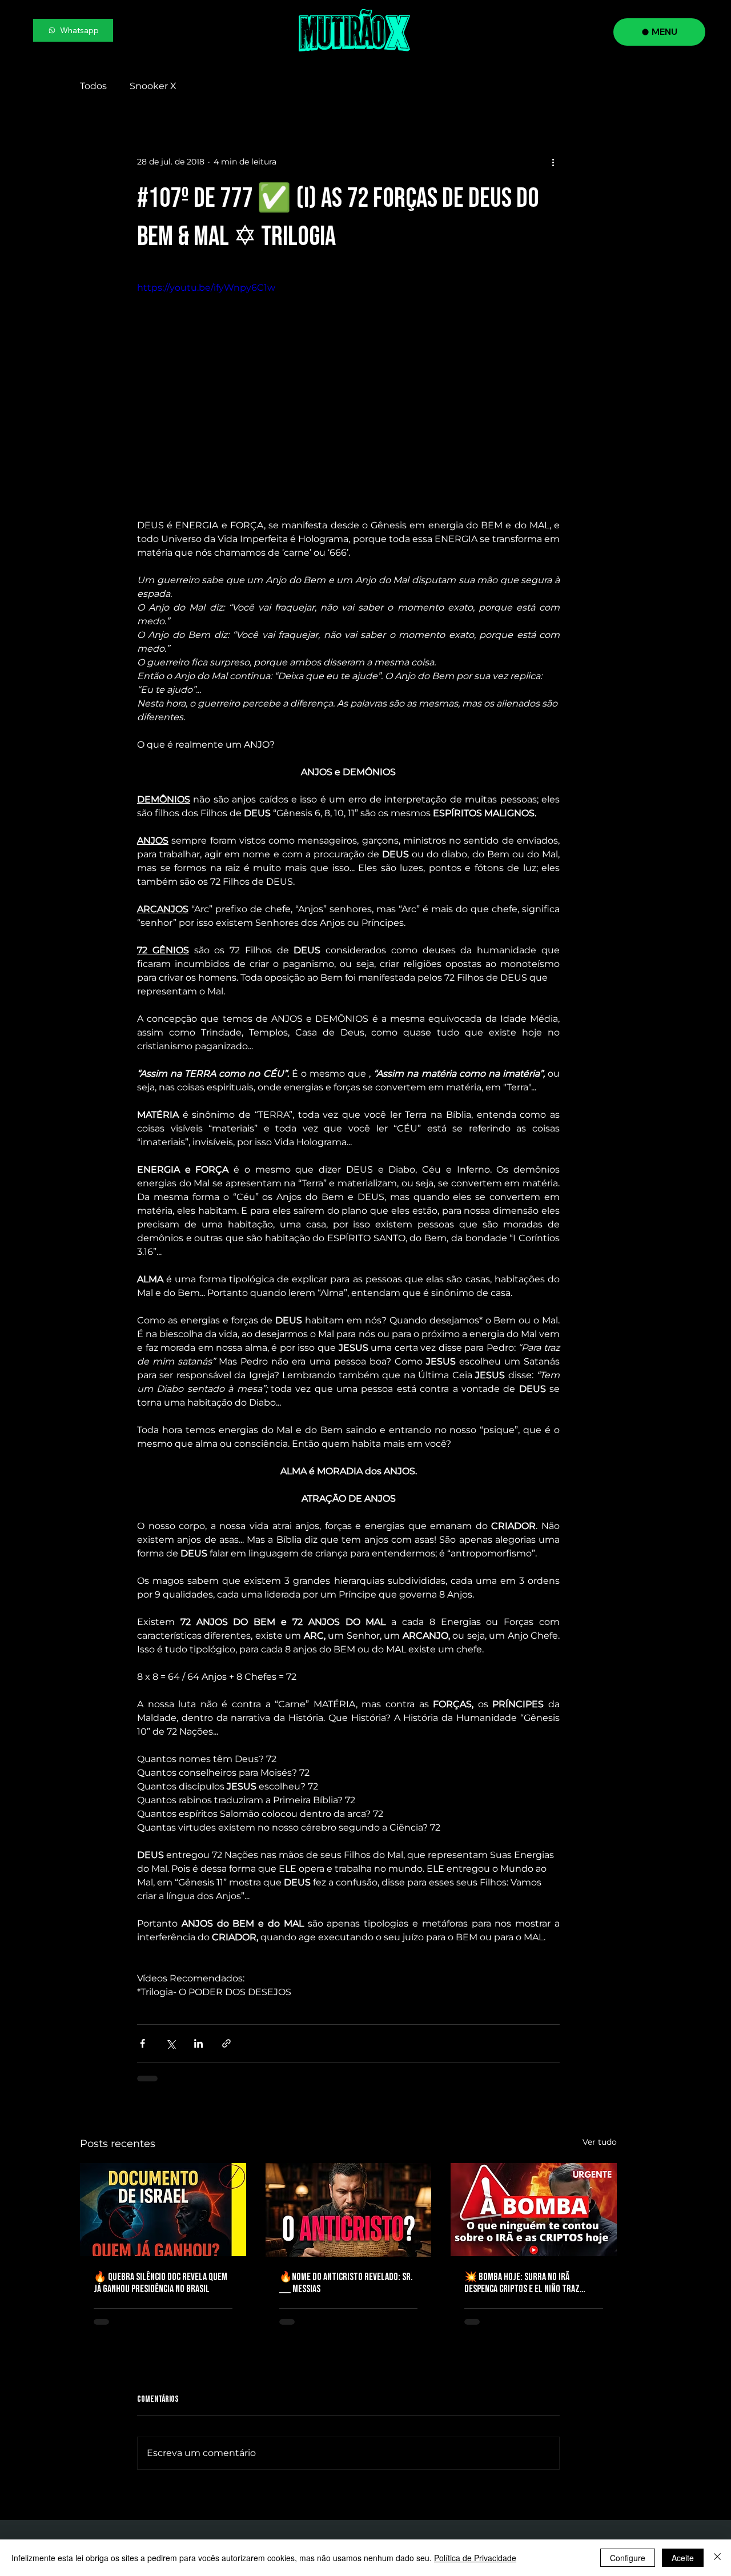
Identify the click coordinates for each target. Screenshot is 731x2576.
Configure (628, 2558)
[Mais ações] (553, 162)
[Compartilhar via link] (226, 2043)
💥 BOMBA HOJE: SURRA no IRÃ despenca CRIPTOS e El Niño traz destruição (522, 2283)
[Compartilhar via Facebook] (142, 2043)
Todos (93, 86)
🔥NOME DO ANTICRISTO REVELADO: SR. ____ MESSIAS (346, 2283)
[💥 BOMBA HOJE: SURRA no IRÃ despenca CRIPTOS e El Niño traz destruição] (534, 2210)
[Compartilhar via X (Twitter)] (170, 2043)
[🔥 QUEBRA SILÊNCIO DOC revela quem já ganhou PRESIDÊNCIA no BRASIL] (163, 2210)
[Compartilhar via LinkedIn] (198, 2043)
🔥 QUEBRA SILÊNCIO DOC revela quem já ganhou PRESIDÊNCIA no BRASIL (160, 2283)
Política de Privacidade (475, 2558)
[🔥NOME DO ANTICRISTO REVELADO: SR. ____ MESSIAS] (349, 2210)
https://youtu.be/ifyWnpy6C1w (206, 288)
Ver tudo (600, 2142)
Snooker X (153, 86)
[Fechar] (717, 2558)
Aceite (683, 2558)
